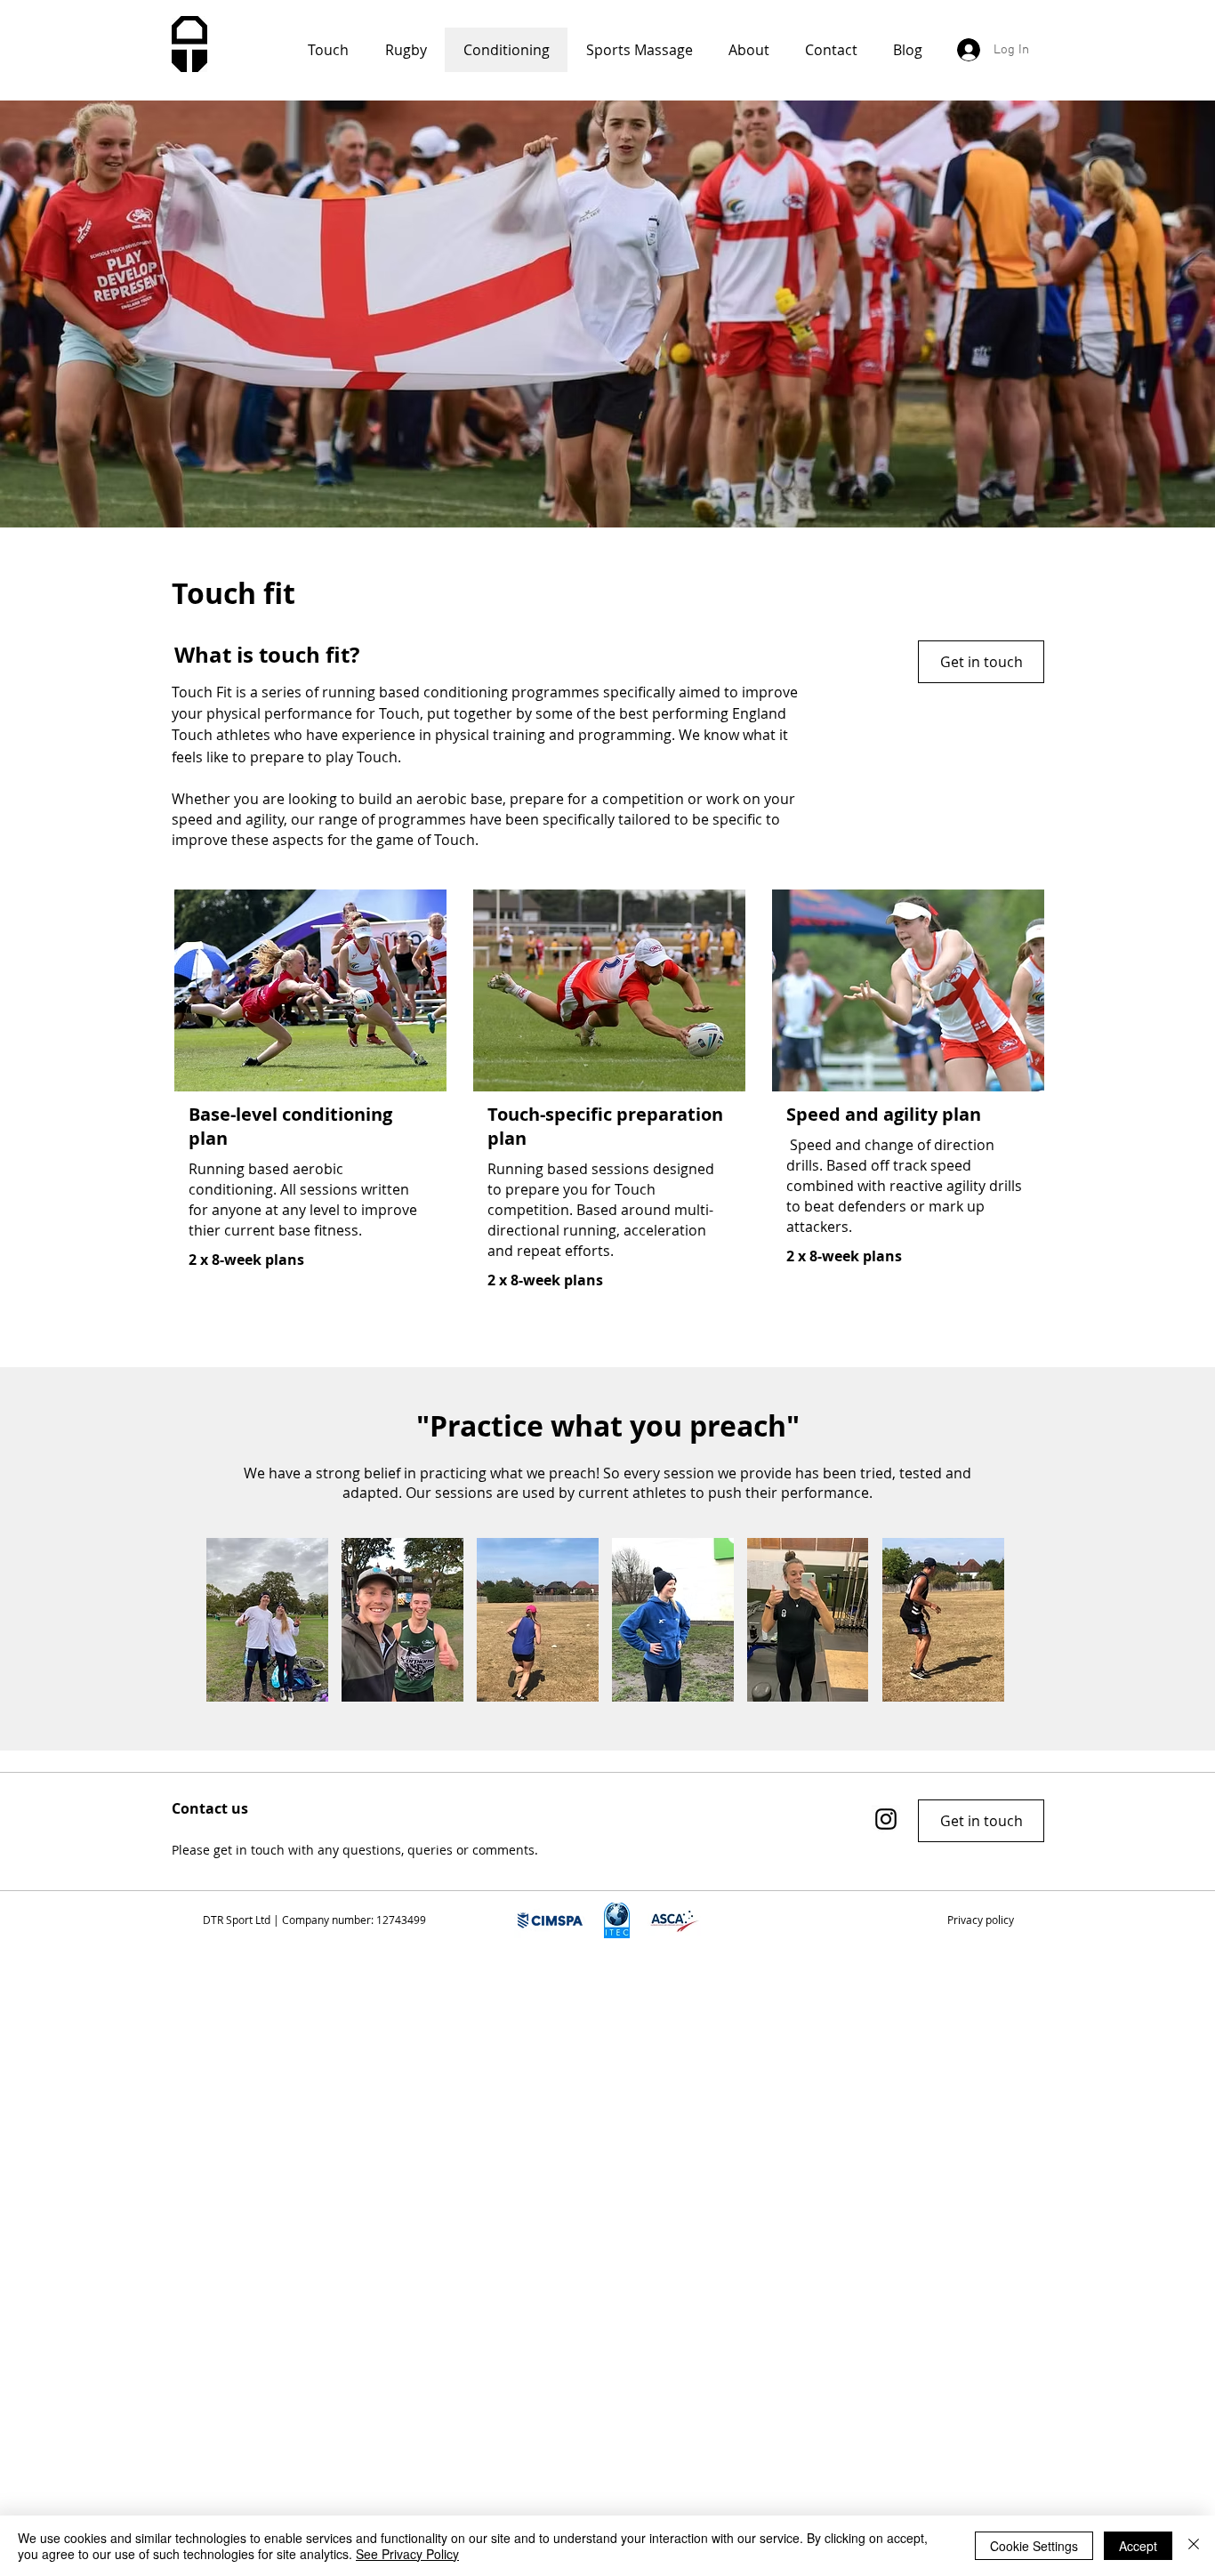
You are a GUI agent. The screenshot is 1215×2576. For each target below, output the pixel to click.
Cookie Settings (1034, 2546)
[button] (980, 1920)
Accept (1138, 2546)
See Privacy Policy (407, 2554)
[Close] (1194, 2546)
